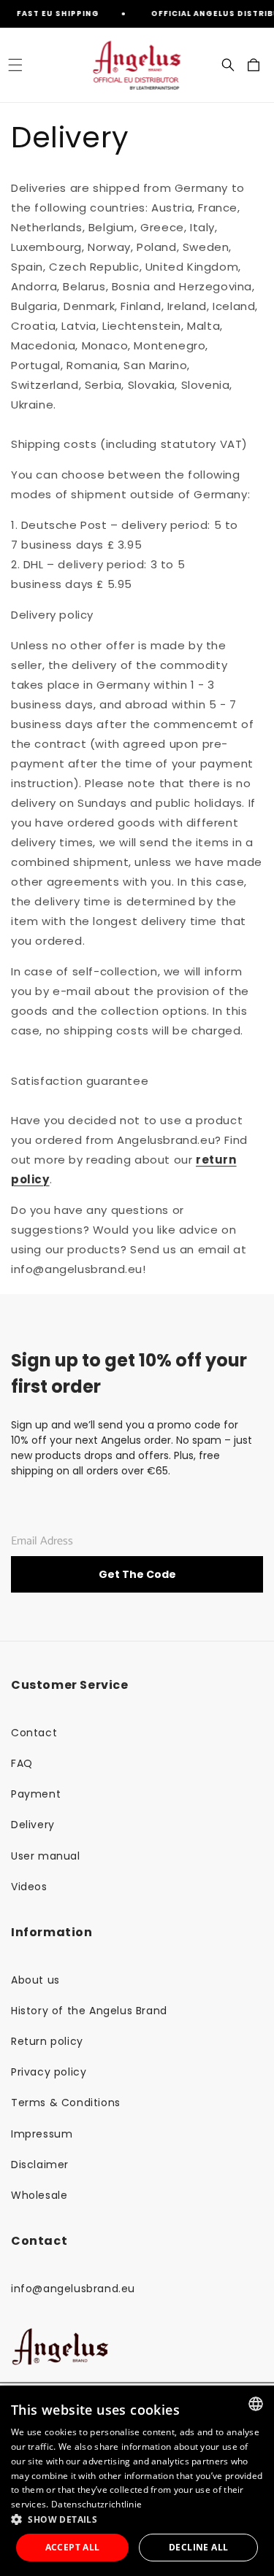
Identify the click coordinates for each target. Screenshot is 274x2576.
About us (35, 1980)
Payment (36, 1794)
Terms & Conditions (66, 2103)
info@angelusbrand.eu (73, 2289)
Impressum (42, 2134)
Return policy (47, 2041)
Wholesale (39, 2195)
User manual (46, 1856)
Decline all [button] (198, 2547)
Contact (34, 1733)
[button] (15, 65)
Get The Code (137, 1574)
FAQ (22, 1763)
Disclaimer (40, 2165)
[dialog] (137, 2481)
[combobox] (256, 2404)
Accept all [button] (73, 2547)
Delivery (33, 1825)
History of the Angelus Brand (89, 2011)
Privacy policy (49, 2072)
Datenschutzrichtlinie (96, 2504)
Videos (29, 1887)
